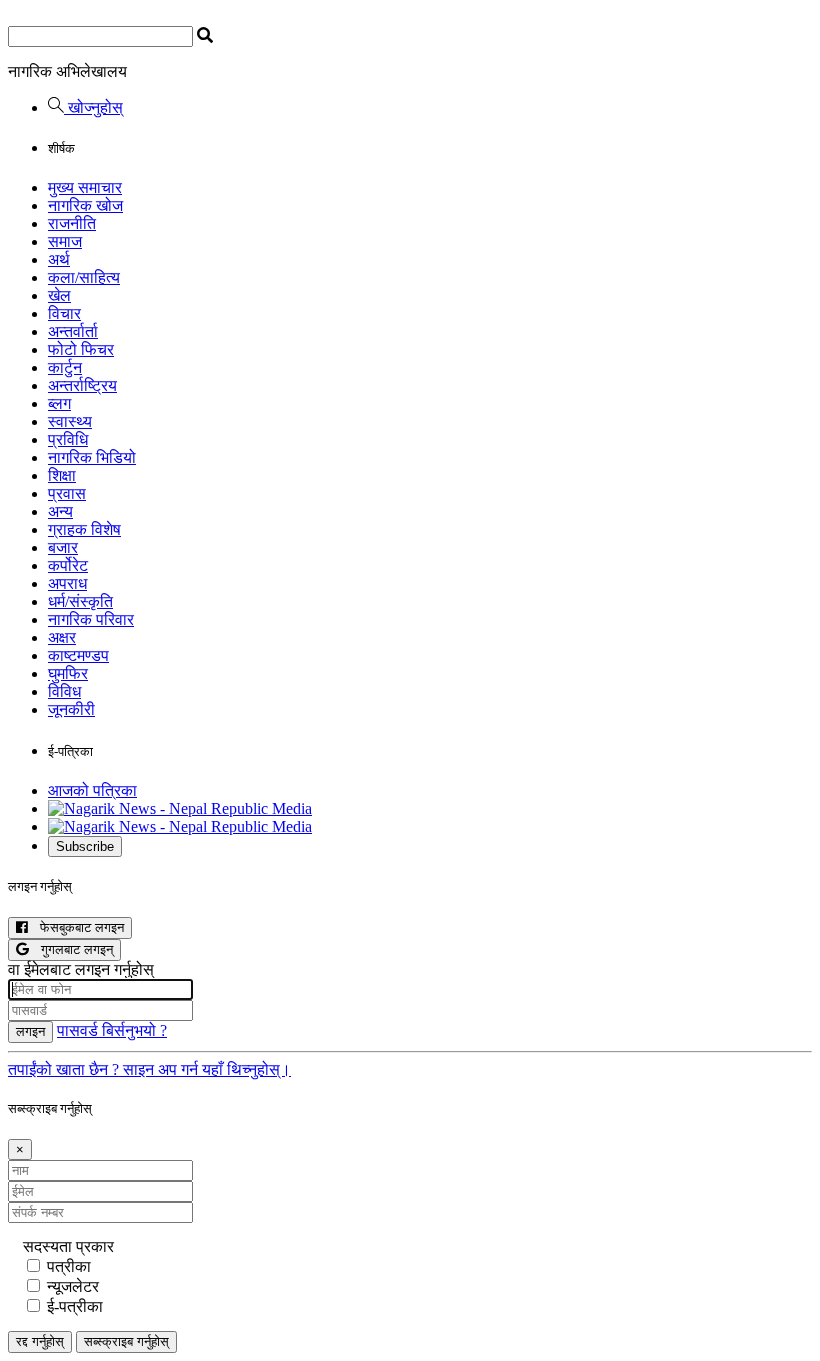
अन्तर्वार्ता (73, 331)
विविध (64, 691)
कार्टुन (65, 367)
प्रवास (67, 493)
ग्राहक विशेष (84, 529)
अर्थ (59, 259)
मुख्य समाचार (85, 187)
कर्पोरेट (68, 565)
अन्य (60, 511)
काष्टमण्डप (78, 655)
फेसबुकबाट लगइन (76, 927)
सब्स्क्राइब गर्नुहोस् (126, 1341)
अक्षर (62, 637)
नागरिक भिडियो (92, 457)
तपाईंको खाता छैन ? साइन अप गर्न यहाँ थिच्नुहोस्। (149, 1069)
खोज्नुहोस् (93, 107)
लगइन (30, 1031)
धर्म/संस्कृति (80, 601)
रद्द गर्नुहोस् (40, 1341)
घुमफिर (68, 673)
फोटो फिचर (81, 349)
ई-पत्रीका (75, 1306)
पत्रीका (69, 1266)
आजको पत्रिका (92, 790)
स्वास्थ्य (70, 421)
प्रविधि (68, 439)
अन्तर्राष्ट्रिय (82, 385)
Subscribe (85, 846)
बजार (63, 547)
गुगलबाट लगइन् (71, 949)
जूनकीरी (71, 709)
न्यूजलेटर (73, 1286)
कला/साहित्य (84, 277)
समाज (65, 241)
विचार (64, 313)
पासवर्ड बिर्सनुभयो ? (112, 1030)
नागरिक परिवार (91, 619)
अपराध (67, 583)
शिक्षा (62, 475)
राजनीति (72, 223)
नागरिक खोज (85, 205)
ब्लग (59, 403)
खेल (59, 295)
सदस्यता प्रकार (68, 1246)
